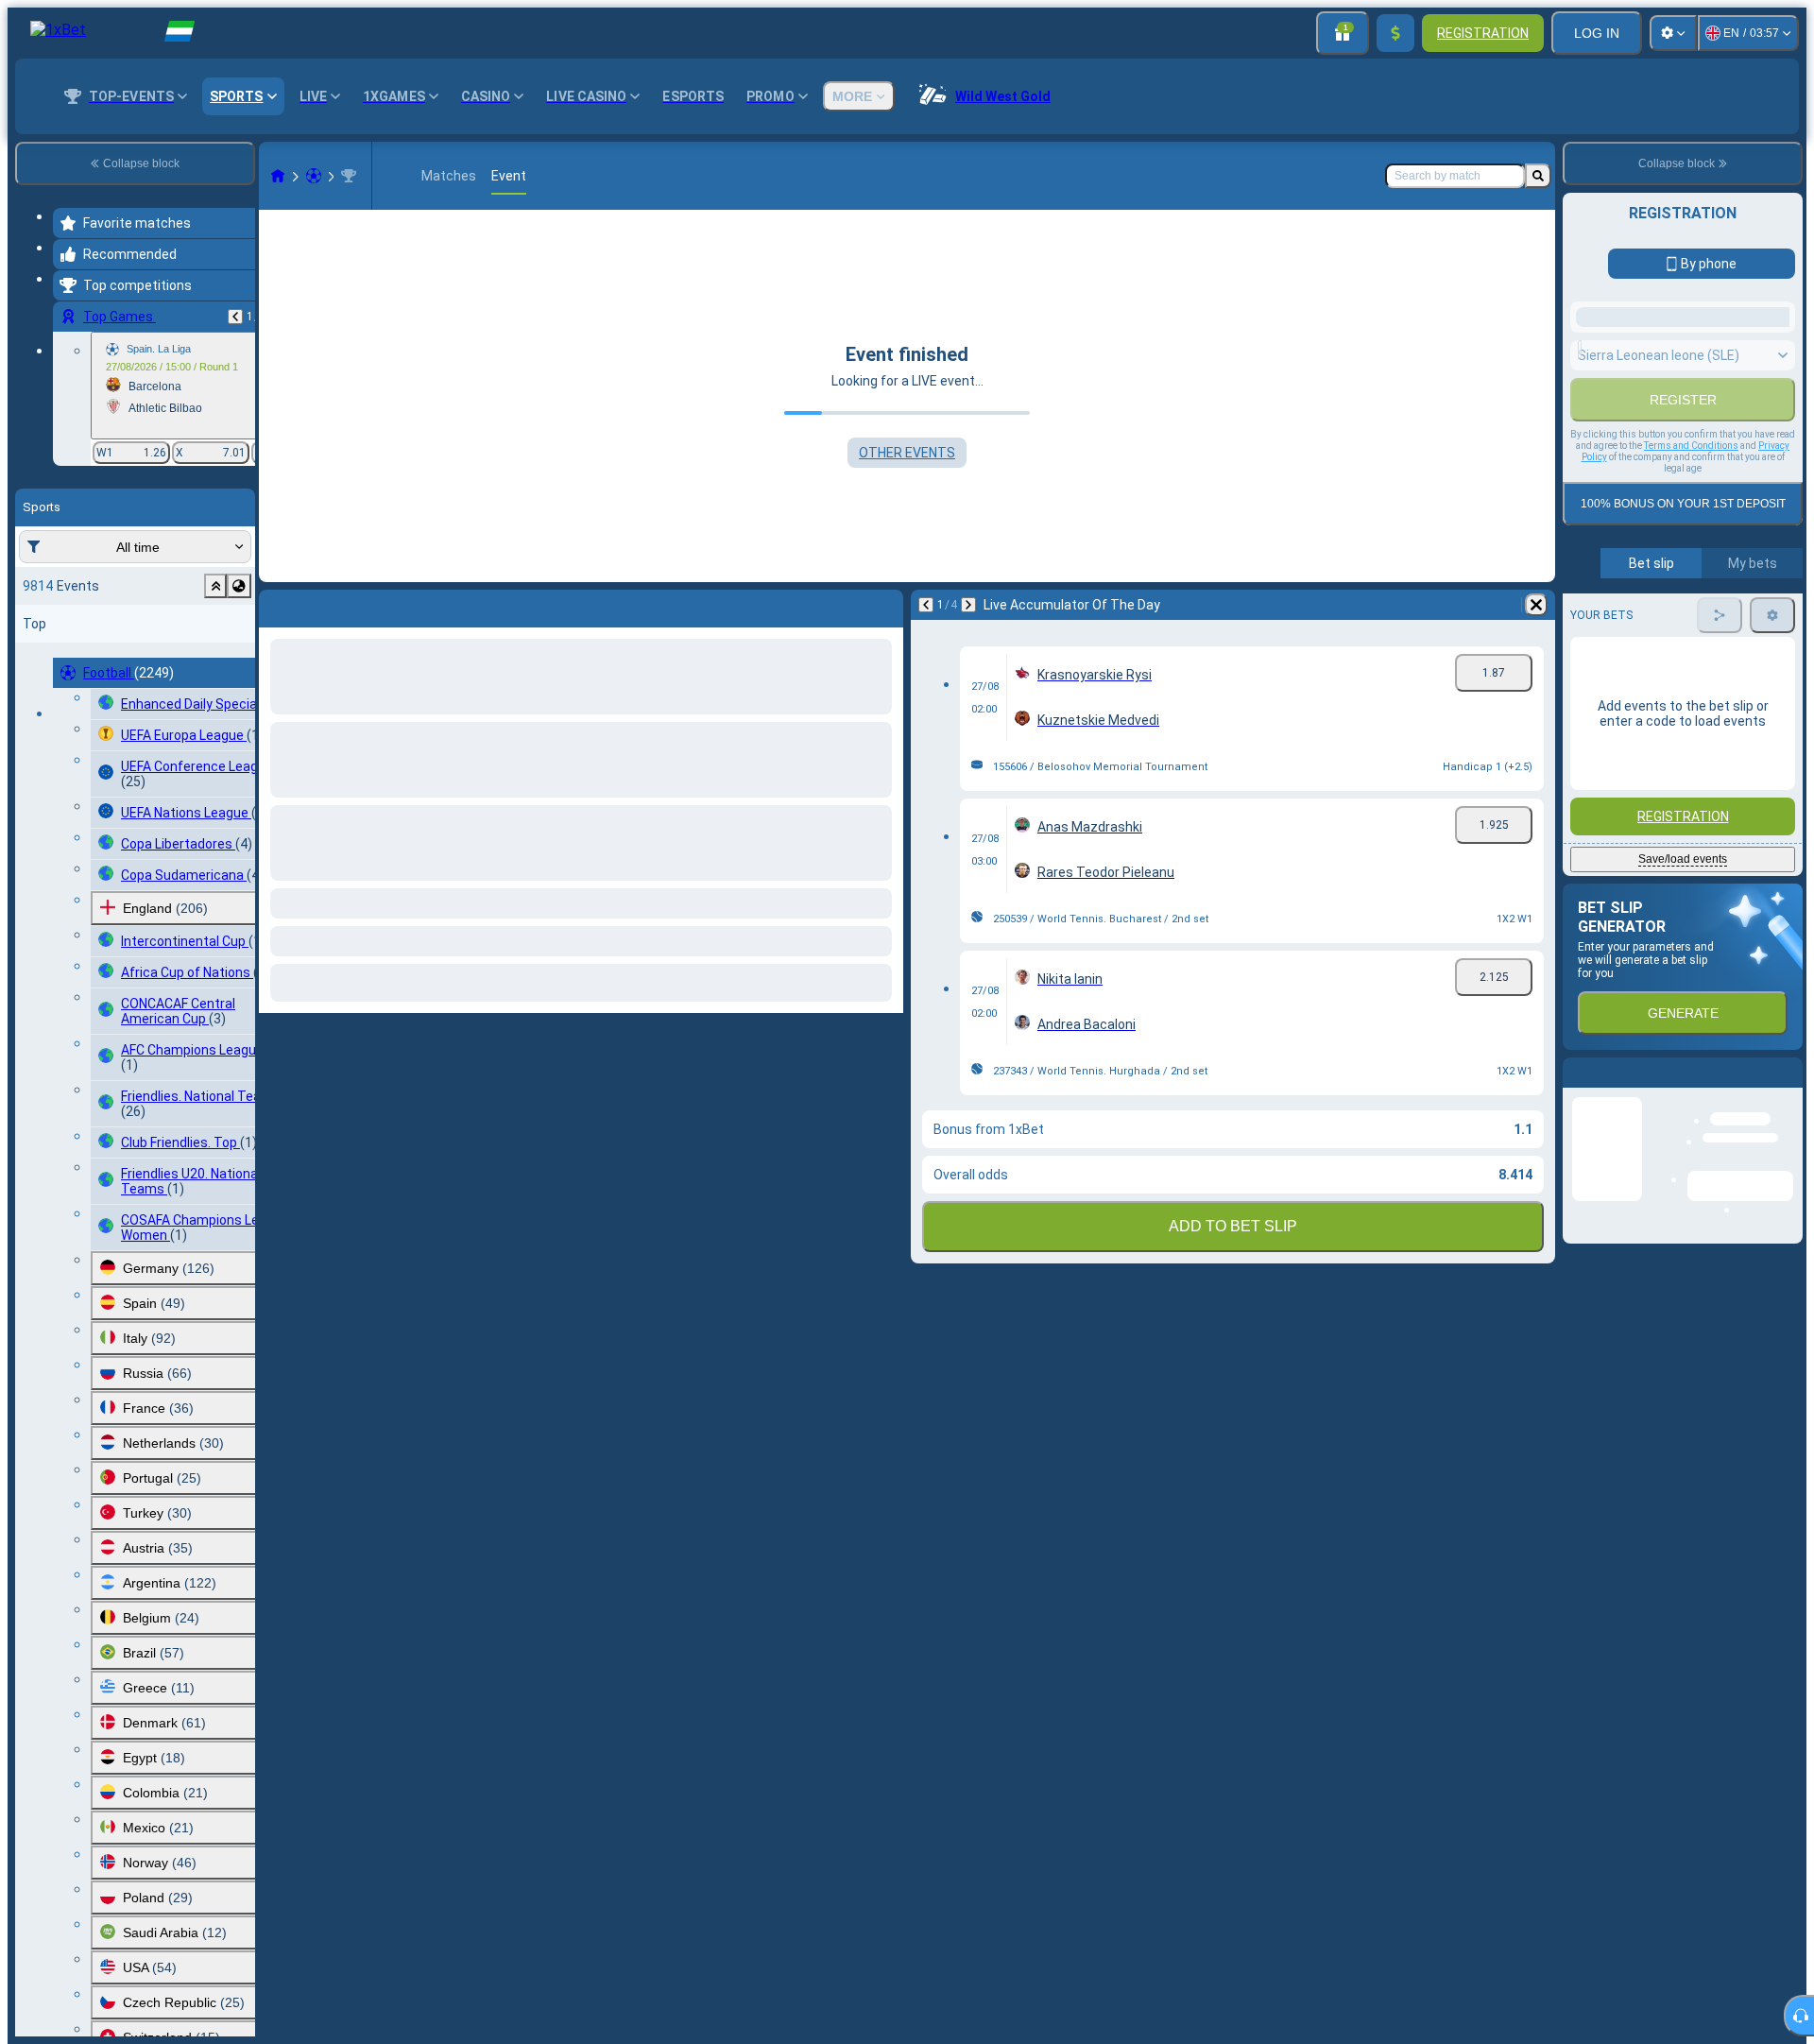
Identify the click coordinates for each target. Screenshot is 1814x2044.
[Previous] (235, 317)
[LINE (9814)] (278, 176)
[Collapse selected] (215, 586)
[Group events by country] (239, 586)
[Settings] (1673, 33)
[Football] (314, 176)
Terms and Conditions (1691, 509)
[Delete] (1536, 605)
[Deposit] (1395, 33)
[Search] (1538, 176)
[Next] (968, 605)
